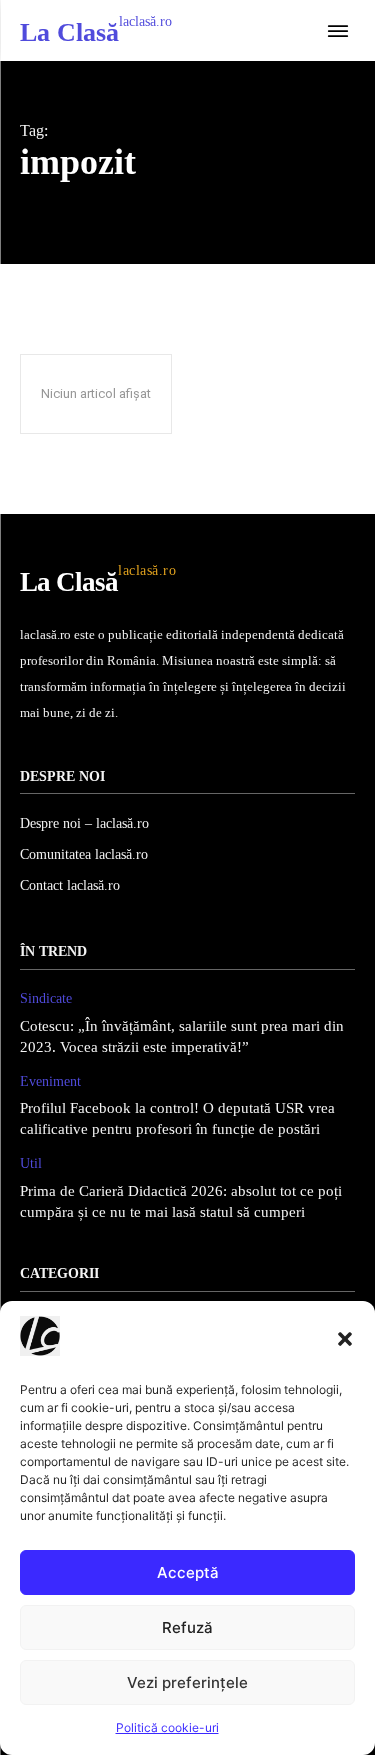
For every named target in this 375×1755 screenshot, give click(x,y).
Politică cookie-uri (167, 1727)
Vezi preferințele (187, 1682)
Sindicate (46, 998)
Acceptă (188, 1572)
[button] (345, 1339)
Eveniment (50, 1081)
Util (31, 1163)
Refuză (187, 1627)
